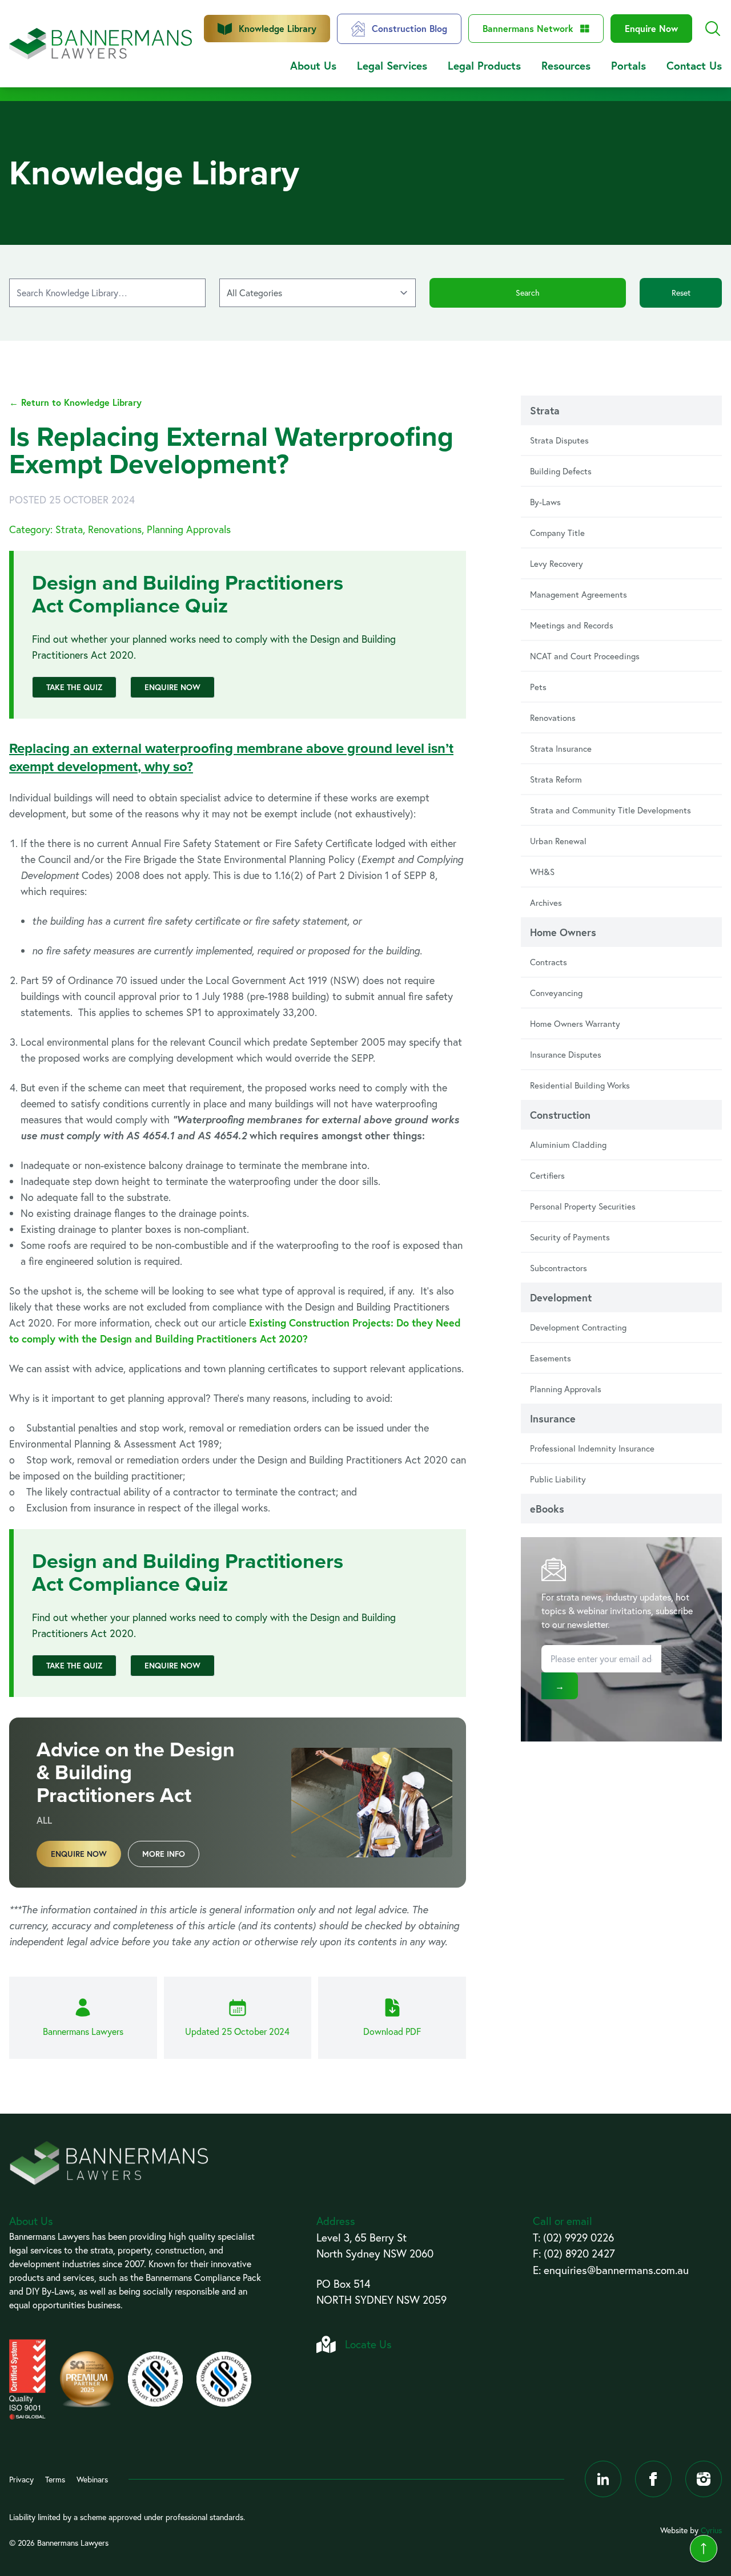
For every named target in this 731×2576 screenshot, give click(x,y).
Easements (551, 1358)
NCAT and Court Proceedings (585, 656)
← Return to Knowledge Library (75, 402)
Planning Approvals (566, 1389)
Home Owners (563, 932)
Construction (560, 1115)
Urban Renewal (558, 841)
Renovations (553, 717)
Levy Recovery (557, 563)
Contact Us (694, 65)
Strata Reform (556, 779)
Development (561, 1297)
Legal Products (484, 65)
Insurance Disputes (566, 1054)
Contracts (549, 962)
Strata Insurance (561, 748)
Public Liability (558, 1479)
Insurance (553, 1418)
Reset (681, 293)
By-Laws (545, 502)
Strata (545, 410)
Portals (628, 65)
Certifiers (547, 1175)
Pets (538, 687)
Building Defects (561, 471)
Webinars (92, 2479)
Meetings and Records (572, 625)
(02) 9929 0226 (579, 2237)
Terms (55, 2479)
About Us (313, 65)
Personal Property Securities (583, 1206)
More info (164, 1854)
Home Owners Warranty (575, 1023)
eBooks (547, 1509)
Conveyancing (556, 993)
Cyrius (711, 2530)
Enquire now (79, 1854)
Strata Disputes (559, 440)
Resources (566, 65)
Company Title (557, 533)
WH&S (542, 872)
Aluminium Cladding (568, 1144)
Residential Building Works (580, 1085)
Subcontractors (559, 1268)
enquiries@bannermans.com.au (616, 2270)
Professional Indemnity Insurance (592, 1448)
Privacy (21, 2479)
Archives (546, 902)
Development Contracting (578, 1327)
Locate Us (368, 2344)
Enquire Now (651, 28)
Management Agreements (579, 594)
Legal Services (392, 65)
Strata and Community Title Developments (610, 810)
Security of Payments (570, 1237)
